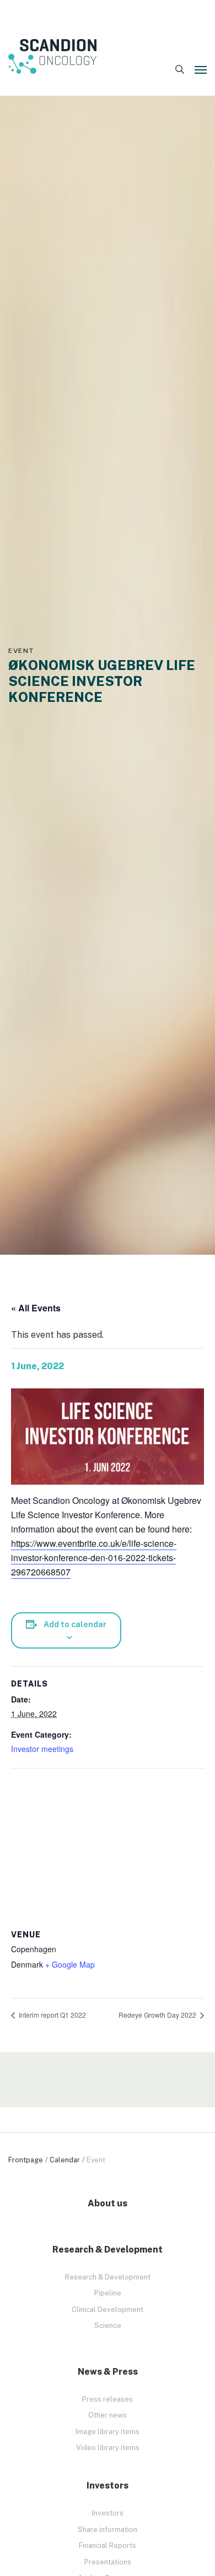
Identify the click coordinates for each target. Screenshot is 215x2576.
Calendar (65, 2160)
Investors (108, 2513)
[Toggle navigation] (201, 70)
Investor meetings (42, 1749)
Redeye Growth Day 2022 (158, 2015)
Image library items (108, 2432)
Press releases (108, 2399)
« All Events (36, 1308)
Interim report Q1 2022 (52, 2015)
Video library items (108, 2448)
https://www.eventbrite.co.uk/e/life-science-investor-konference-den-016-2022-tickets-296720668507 (94, 1558)
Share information (108, 2530)
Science (108, 2325)
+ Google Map (70, 1964)
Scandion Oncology (52, 57)
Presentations (108, 2562)
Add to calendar (75, 1624)
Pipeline (108, 2293)
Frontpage (26, 2160)
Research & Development (108, 2277)
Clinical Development (108, 2309)
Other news (108, 2415)
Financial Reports (108, 2545)
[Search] (179, 70)
